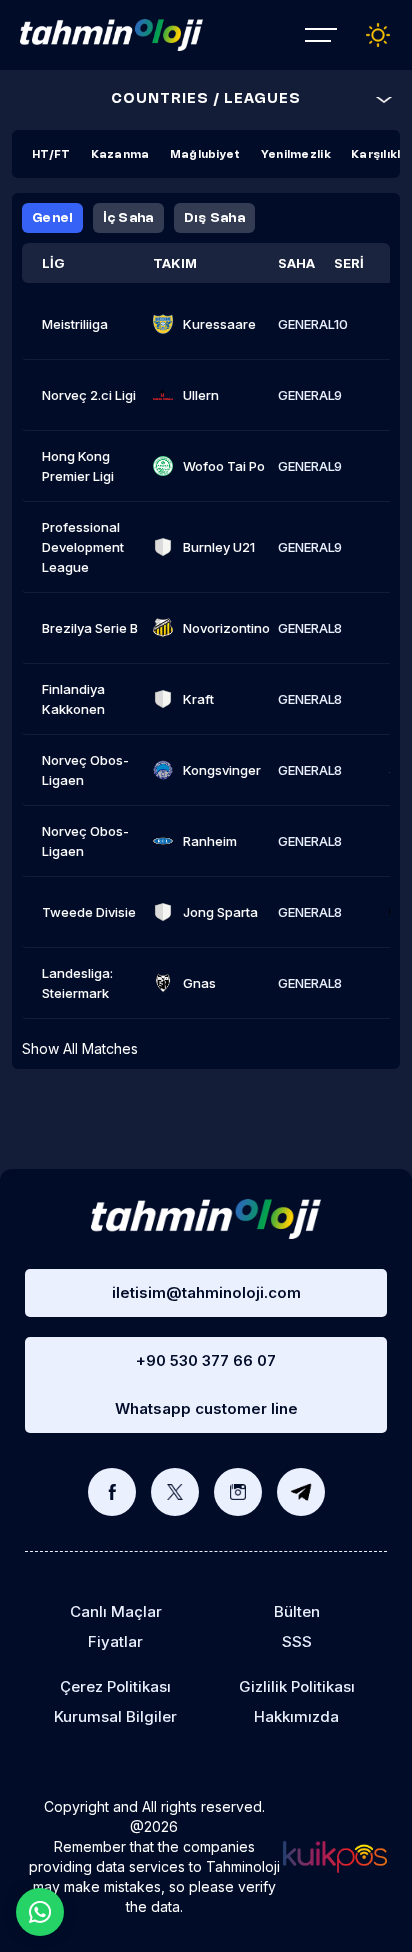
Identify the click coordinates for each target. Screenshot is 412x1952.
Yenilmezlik (296, 155)
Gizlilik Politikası (297, 1686)
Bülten (297, 1611)
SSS (297, 1641)
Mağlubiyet (205, 155)
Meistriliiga (75, 324)
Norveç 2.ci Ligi (89, 395)
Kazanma (120, 155)
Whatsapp (40, 1912)
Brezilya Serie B (90, 628)
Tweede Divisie (89, 912)
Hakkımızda (296, 1716)
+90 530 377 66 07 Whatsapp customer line (206, 1384)
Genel (52, 218)
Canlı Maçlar (116, 1611)
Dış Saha (214, 218)
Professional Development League (83, 547)
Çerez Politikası (115, 1686)
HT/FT (51, 155)
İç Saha (128, 218)
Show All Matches (80, 1048)
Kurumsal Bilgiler (115, 1716)
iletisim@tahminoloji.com (206, 1292)
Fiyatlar (115, 1641)
